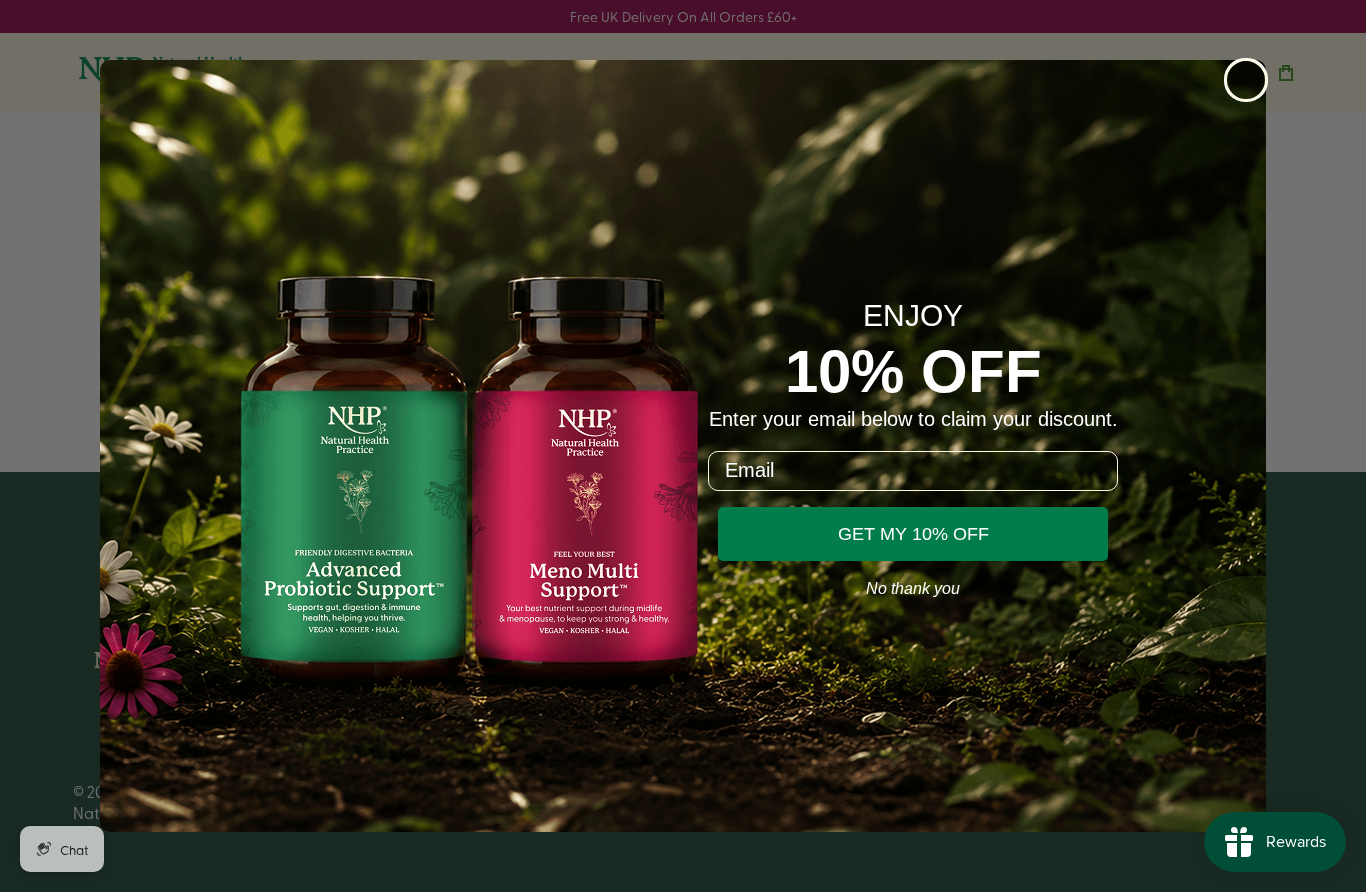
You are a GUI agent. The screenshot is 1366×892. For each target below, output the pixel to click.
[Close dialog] (1246, 80)
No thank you (913, 588)
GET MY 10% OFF (913, 534)
